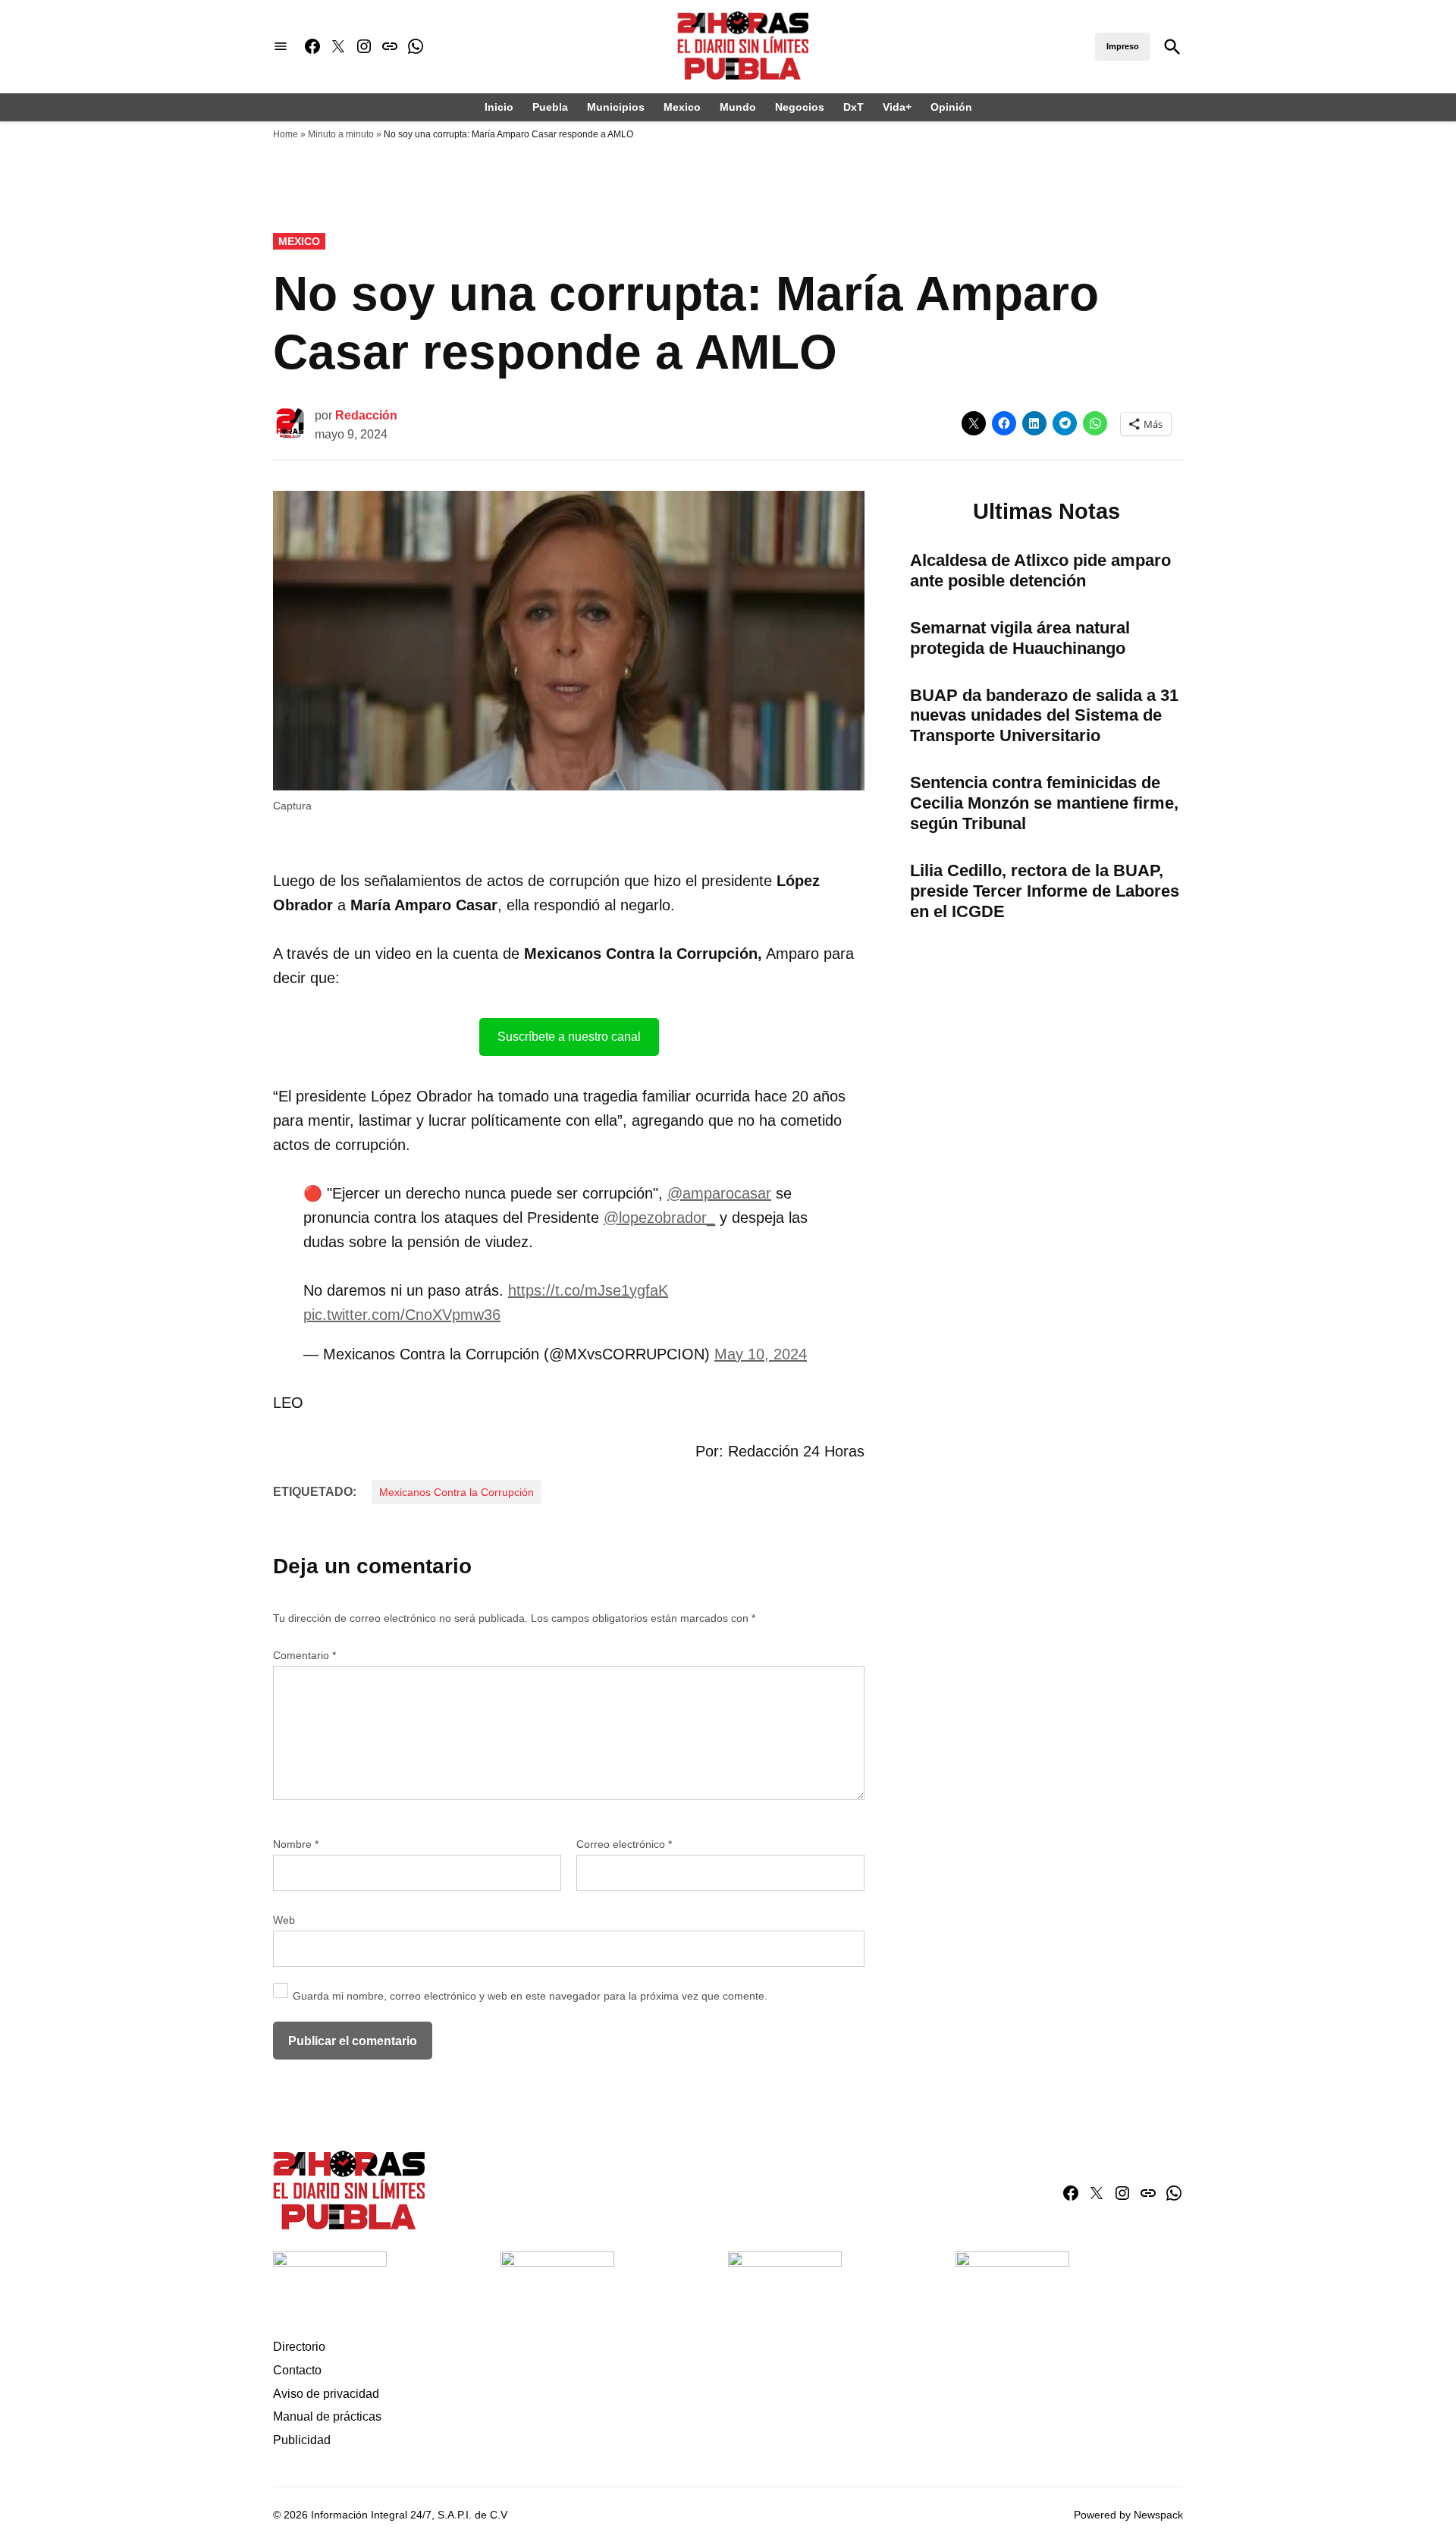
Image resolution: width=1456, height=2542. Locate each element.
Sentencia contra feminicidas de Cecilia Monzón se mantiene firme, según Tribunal (1044, 803)
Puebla (550, 107)
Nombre (296, 1844)
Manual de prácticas (327, 2416)
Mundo (738, 107)
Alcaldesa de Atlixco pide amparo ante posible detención (1040, 570)
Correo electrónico (624, 1844)
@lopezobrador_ (659, 1218)
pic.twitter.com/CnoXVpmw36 (402, 1315)
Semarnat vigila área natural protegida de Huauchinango (1020, 638)
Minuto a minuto (341, 134)
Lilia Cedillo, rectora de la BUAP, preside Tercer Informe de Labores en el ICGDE (1045, 891)
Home (286, 134)
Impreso (1123, 46)
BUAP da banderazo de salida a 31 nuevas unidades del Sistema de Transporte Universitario (1044, 716)
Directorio (299, 2347)
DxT (854, 107)
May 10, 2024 (761, 1354)
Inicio (499, 107)
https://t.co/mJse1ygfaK (588, 1290)
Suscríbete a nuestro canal (569, 1037)
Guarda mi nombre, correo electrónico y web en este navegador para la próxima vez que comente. (530, 1996)
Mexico (682, 107)
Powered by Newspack (1128, 2515)
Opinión (951, 107)
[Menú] (281, 47)
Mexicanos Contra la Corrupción (457, 1492)
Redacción (366, 415)
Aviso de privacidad (326, 2394)
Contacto (297, 2370)
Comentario (304, 1655)
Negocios (800, 107)
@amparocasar (719, 1193)
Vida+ (897, 107)
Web (284, 1920)
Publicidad (302, 2440)
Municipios (616, 107)
